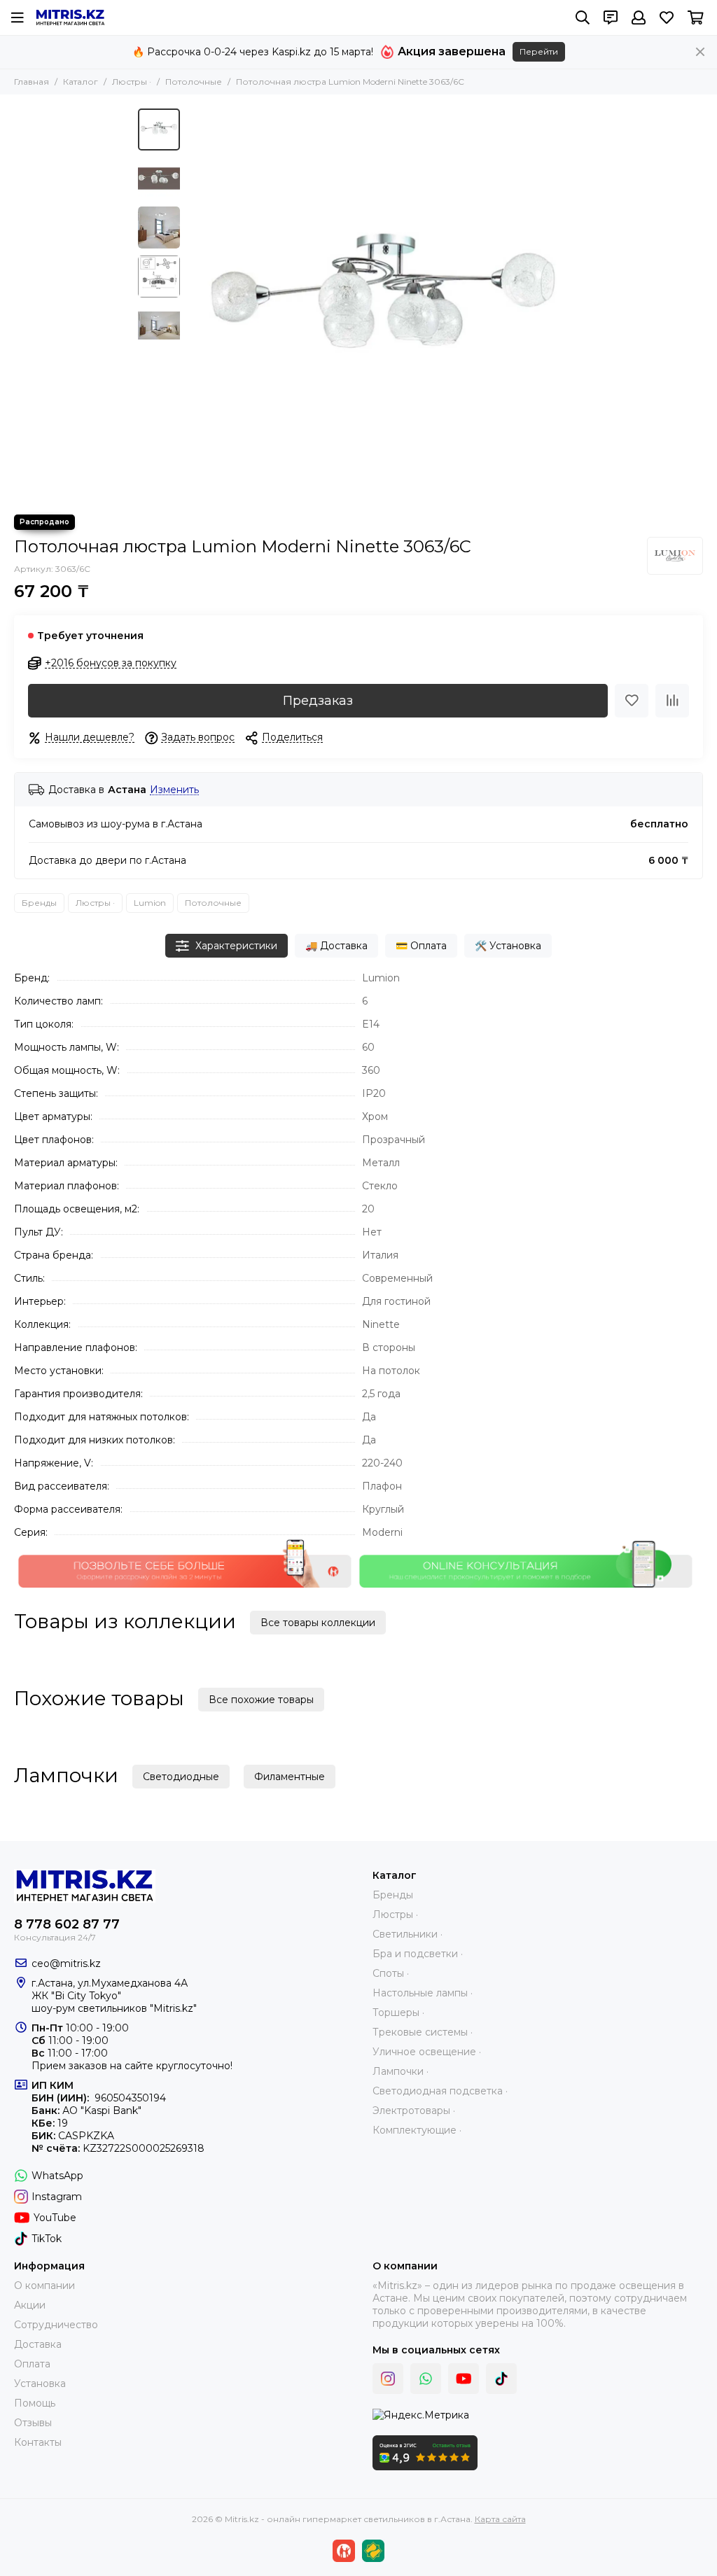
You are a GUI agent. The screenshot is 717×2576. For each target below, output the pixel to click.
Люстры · (132, 82)
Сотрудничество (56, 2325)
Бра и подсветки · (418, 1954)
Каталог (81, 82)
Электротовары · (414, 2110)
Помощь (35, 2403)
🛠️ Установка (508, 946)
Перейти (539, 51)
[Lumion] (675, 556)
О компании (44, 2285)
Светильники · (408, 1934)
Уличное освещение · (427, 2052)
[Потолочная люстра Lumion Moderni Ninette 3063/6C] (383, 304)
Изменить (174, 790)
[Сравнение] (672, 701)
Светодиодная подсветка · (440, 2091)
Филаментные (290, 1777)
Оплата (32, 2364)
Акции (30, 2305)
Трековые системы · (423, 2032)
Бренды (39, 903)
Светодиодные (181, 1777)
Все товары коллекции (318, 1623)
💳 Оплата (421, 946)
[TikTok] (501, 2379)
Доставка (38, 2344)
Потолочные (194, 82)
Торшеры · (398, 2012)
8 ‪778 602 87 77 (67, 1924)
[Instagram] (388, 2379)
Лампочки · (401, 2071)
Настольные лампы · (423, 1993)
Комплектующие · (417, 2130)
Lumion (150, 903)
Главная (32, 82)
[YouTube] (464, 2379)
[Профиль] (639, 17)
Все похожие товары (261, 1700)
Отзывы (33, 2423)
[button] (194, 304)
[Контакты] (611, 17)
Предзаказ (318, 701)
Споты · (391, 1973)
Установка (40, 2383)
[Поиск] (583, 17)
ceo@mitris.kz (66, 1963)
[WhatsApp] (426, 2379)
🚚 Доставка (336, 946)
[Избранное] (632, 701)
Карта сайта (500, 2519)
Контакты (38, 2442)
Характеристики (236, 946)
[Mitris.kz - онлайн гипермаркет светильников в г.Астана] (70, 17)
